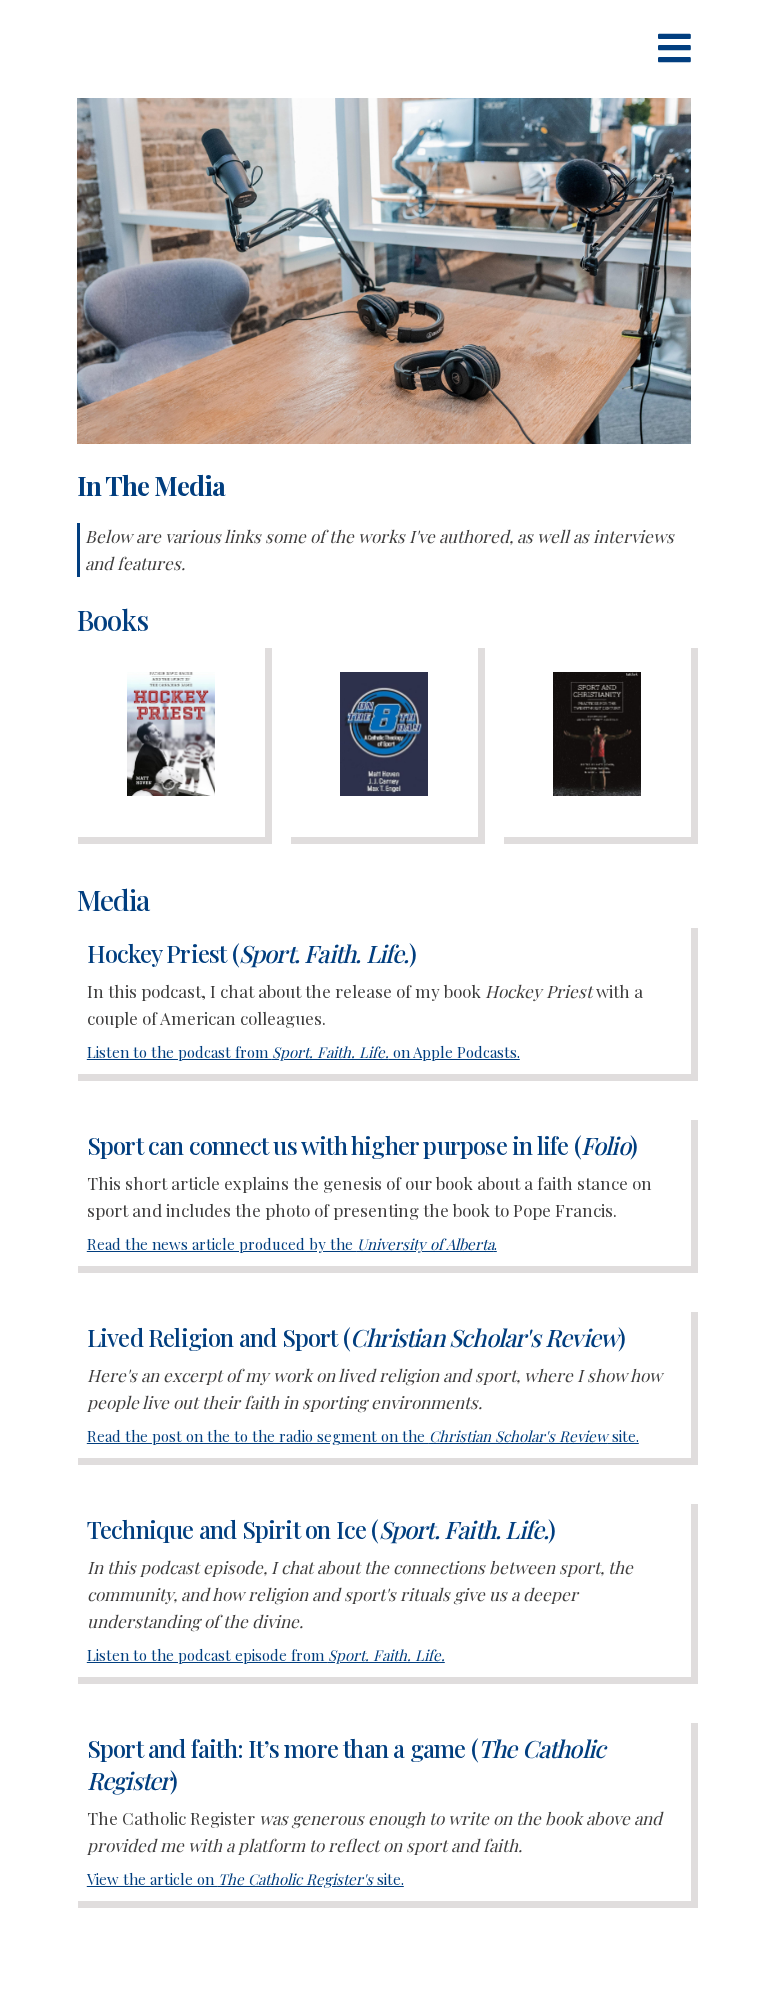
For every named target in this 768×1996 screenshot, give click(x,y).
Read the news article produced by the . (292, 1244)
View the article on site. (245, 1879)
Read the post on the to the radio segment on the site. (363, 1436)
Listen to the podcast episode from (266, 1655)
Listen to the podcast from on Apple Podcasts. (303, 1052)
